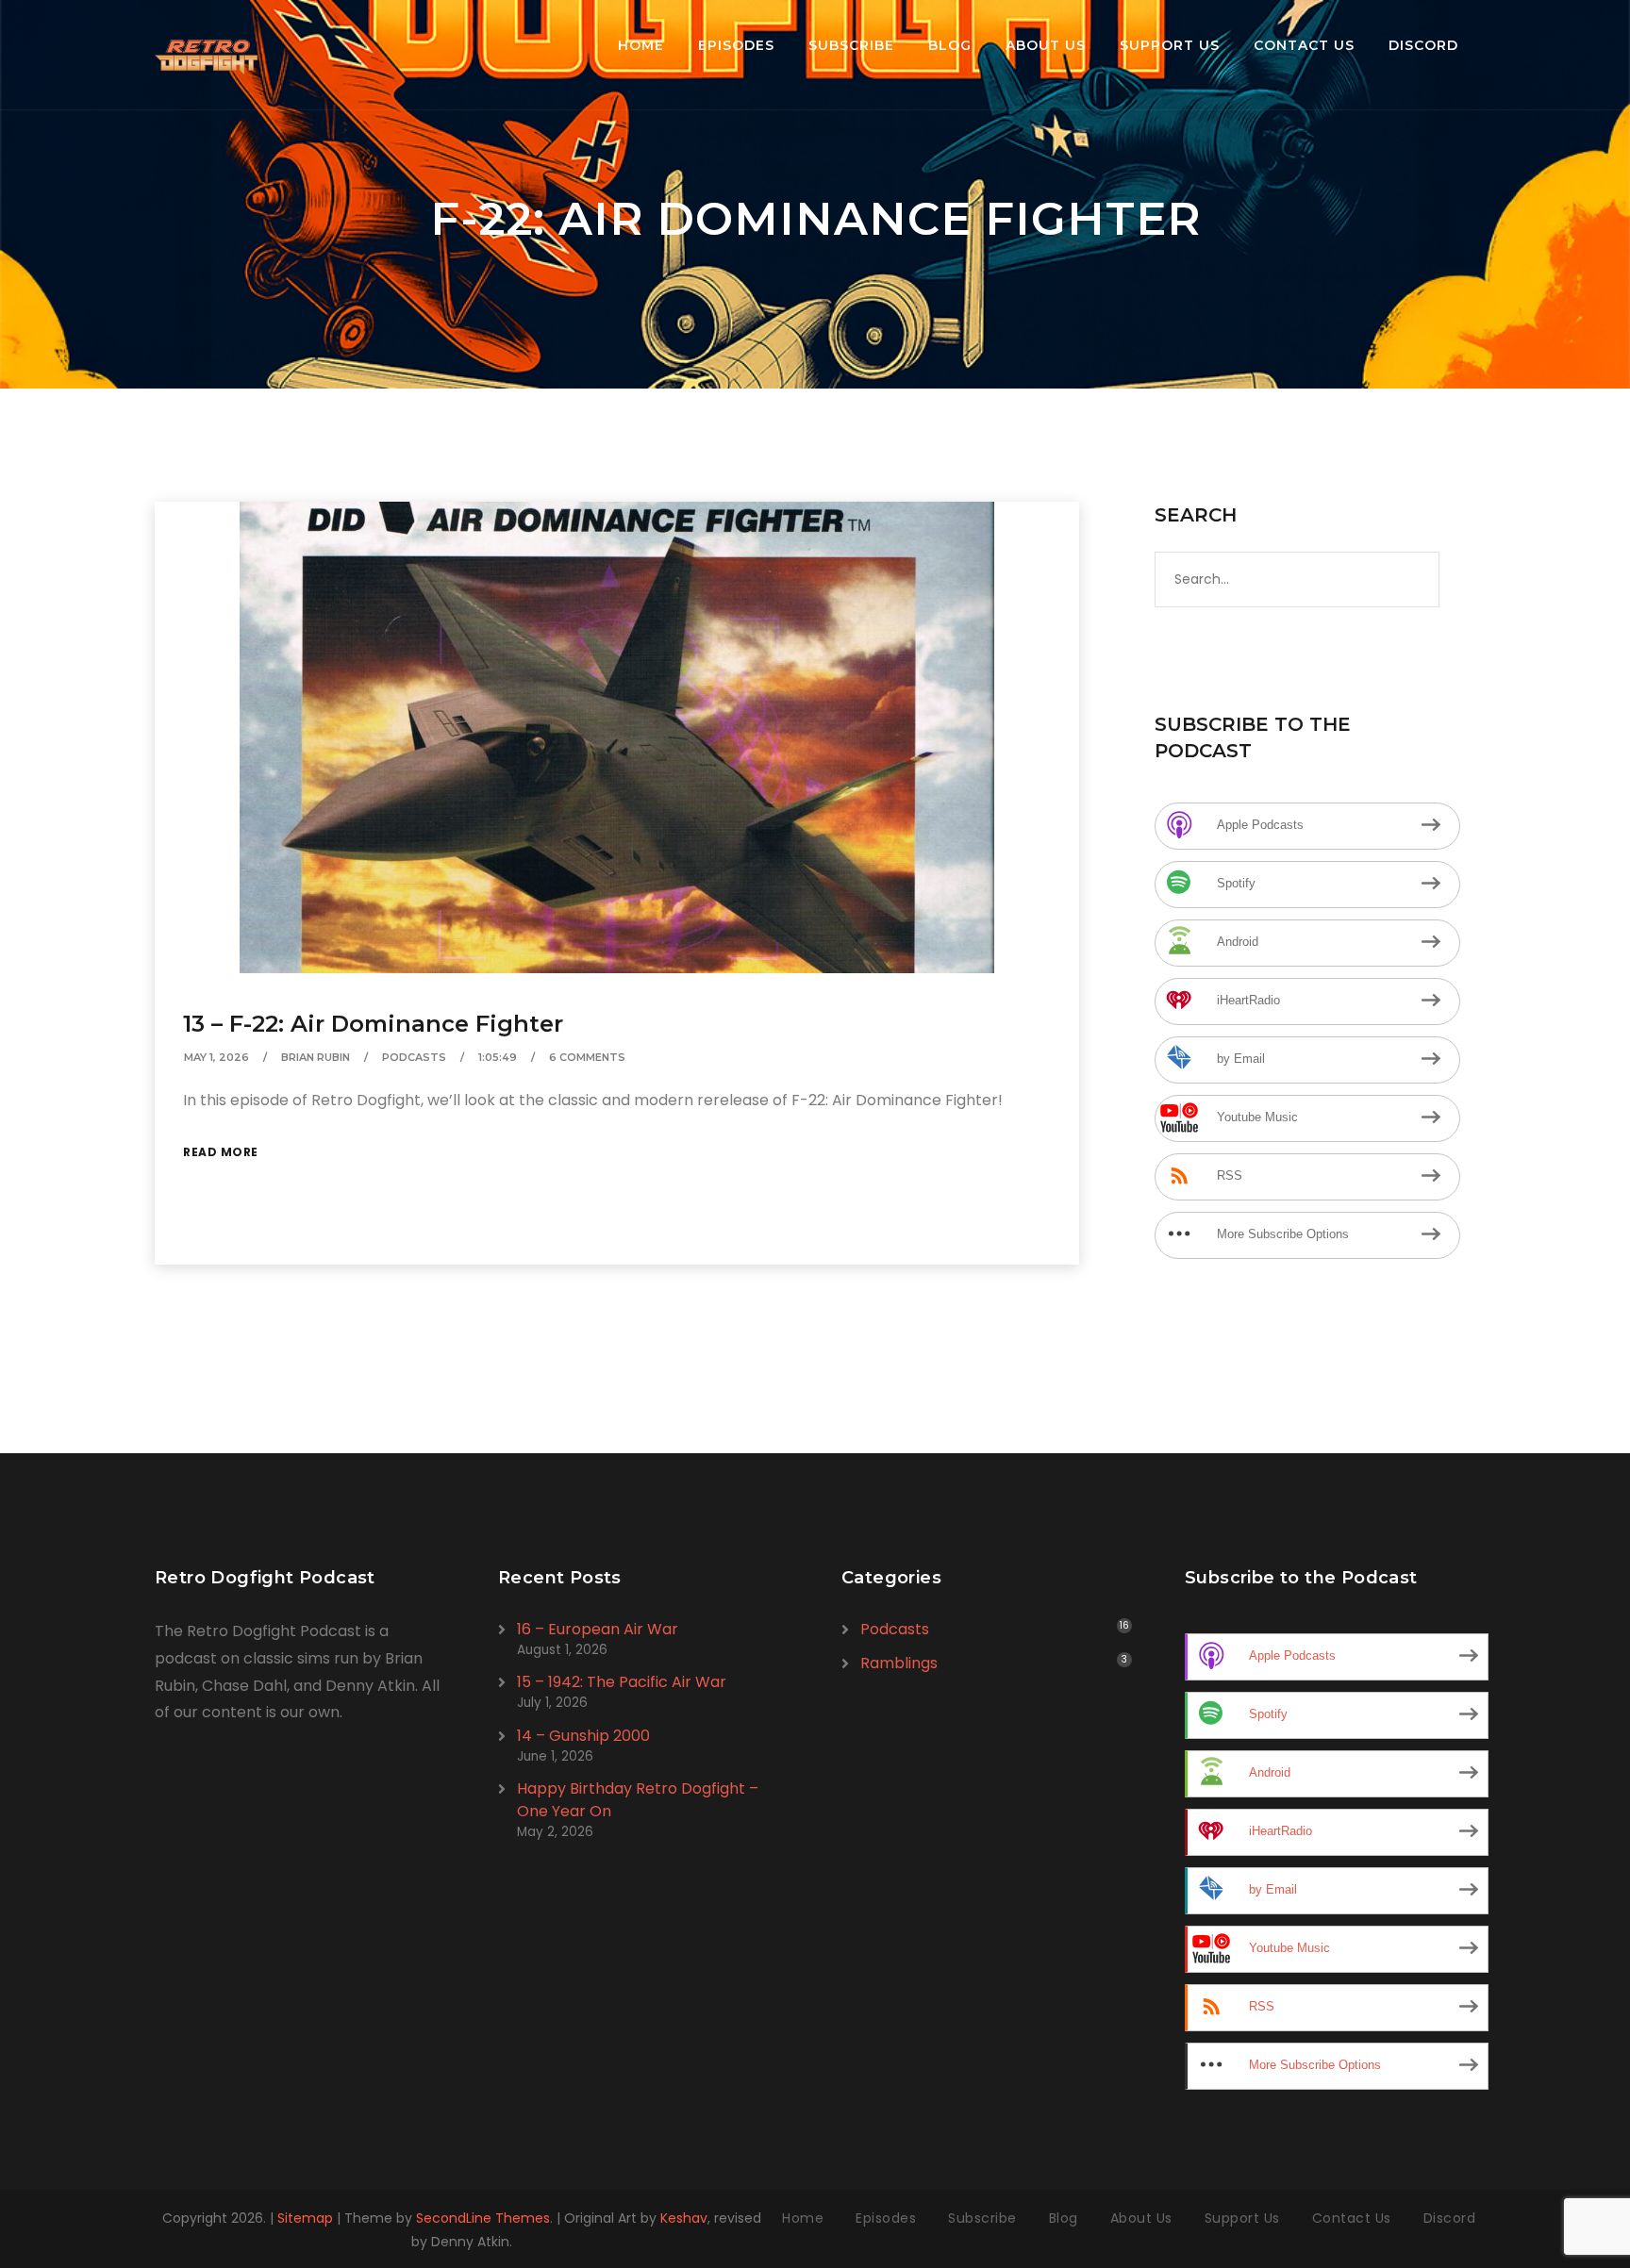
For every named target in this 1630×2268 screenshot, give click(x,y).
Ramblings (899, 1663)
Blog (950, 45)
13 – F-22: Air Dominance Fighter (373, 1024)
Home (641, 45)
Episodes (736, 45)
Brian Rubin (316, 1057)
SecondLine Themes (483, 2218)
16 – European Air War (598, 1629)
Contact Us (1304, 45)
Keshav (684, 2218)
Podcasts (414, 1057)
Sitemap (305, 2218)
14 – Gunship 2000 (583, 1736)
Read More (221, 1152)
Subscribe (851, 45)
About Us (1046, 45)
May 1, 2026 (216, 1057)
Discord (1423, 45)
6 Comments (587, 1057)
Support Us (1170, 45)
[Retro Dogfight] (206, 55)
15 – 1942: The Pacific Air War (622, 1682)
